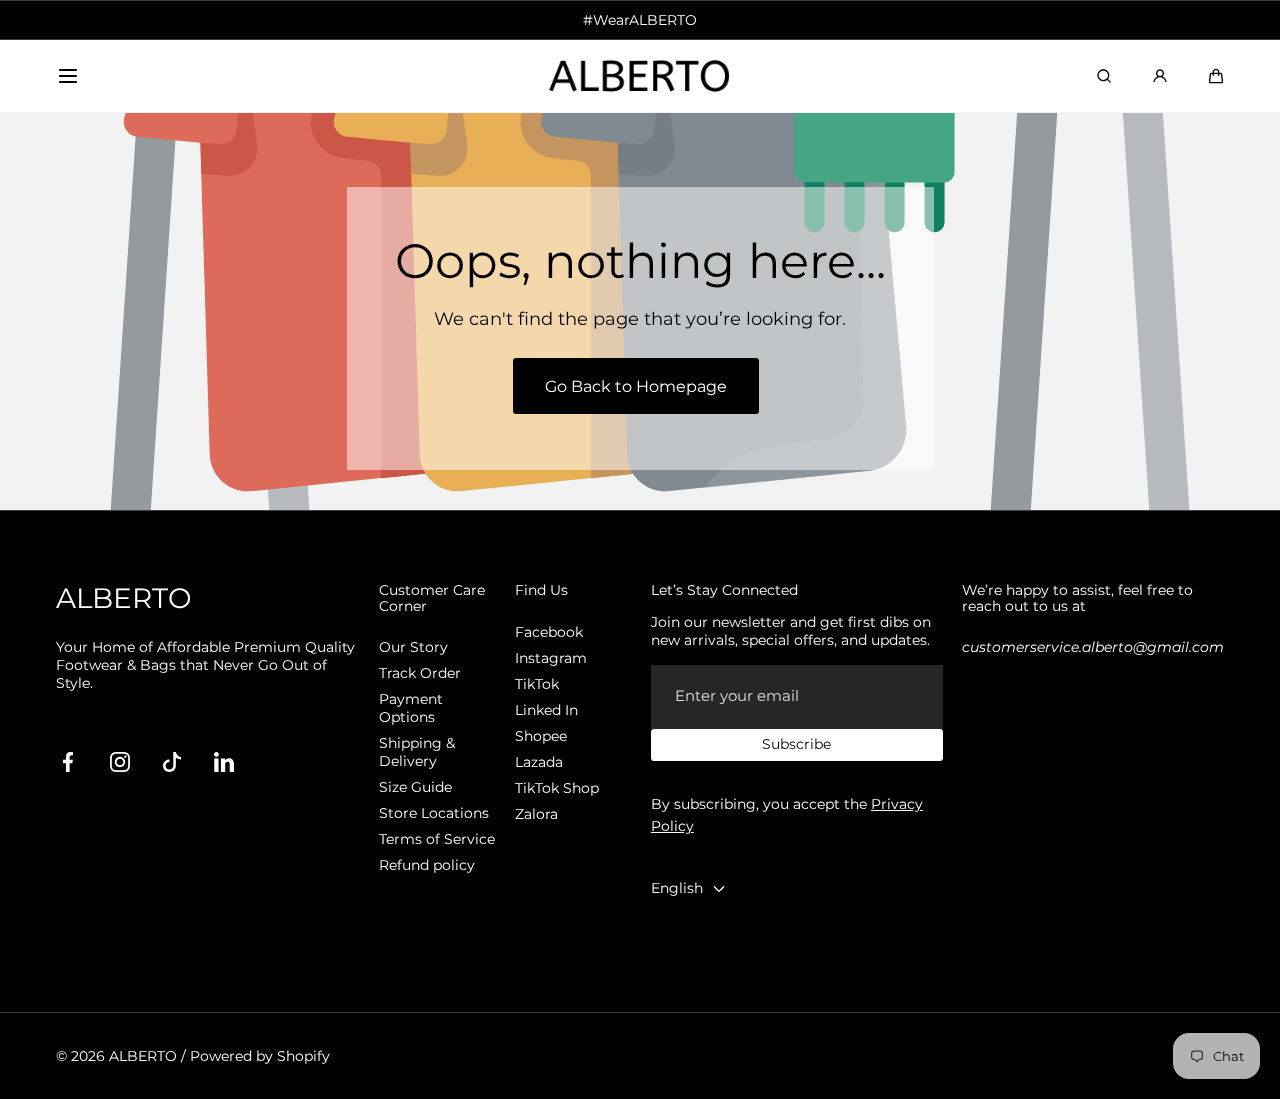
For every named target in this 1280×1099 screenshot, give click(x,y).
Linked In (546, 710)
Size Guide (415, 787)
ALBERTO (143, 1056)
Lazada (539, 762)
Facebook (549, 632)
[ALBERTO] (640, 76)
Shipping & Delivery (417, 752)
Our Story (413, 647)
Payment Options (411, 708)
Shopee (541, 736)
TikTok (537, 684)
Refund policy (427, 865)
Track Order (420, 673)
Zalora (536, 814)
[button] (68, 76)
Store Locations (434, 813)
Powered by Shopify (260, 1056)
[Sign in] (1160, 76)
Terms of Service (437, 839)
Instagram (551, 658)
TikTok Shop (557, 788)
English (677, 888)
